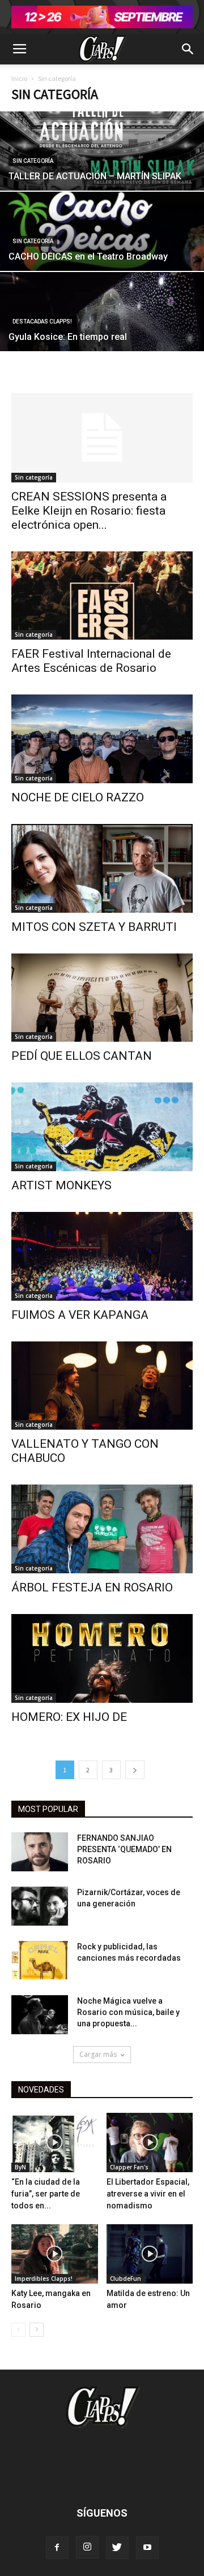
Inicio (19, 78)
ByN (20, 2167)
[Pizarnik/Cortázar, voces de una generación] (40, 1906)
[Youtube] (147, 2548)
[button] (188, 49)
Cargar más (98, 2054)
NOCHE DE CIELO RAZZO (78, 797)
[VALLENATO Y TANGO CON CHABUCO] (102, 1386)
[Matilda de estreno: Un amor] (150, 2254)
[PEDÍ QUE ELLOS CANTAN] (102, 998)
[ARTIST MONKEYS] (102, 1127)
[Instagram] (87, 2547)
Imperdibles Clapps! (44, 2279)
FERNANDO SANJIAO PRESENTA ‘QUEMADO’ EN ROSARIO (124, 1849)
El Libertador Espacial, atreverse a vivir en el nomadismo (148, 2194)
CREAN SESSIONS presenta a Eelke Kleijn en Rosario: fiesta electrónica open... (89, 511)
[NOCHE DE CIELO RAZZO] (102, 739)
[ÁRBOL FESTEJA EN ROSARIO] (102, 1529)
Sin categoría (33, 161)
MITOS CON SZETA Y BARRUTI (94, 927)
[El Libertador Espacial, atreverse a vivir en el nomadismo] (150, 2143)
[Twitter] (117, 2548)
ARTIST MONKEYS (61, 1185)
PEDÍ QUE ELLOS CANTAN (82, 1056)
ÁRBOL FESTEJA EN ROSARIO (92, 1587)
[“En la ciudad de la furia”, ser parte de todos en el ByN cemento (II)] (55, 2143)
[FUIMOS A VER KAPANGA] (102, 1256)
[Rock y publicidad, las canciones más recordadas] (40, 1960)
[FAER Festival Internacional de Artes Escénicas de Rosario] (102, 596)
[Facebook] (57, 2548)
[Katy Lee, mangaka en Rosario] (55, 2254)
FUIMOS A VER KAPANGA (80, 1315)
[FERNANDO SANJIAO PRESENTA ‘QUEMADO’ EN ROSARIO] (40, 1852)
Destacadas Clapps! (42, 322)
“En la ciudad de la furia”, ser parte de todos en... (46, 2194)
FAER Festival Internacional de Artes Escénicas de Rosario (91, 661)
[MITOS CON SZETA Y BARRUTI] (102, 868)
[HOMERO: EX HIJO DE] (102, 1658)
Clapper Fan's (129, 2167)
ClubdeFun (126, 2279)
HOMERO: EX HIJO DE (69, 1717)
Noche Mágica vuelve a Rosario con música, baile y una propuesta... (128, 2012)
